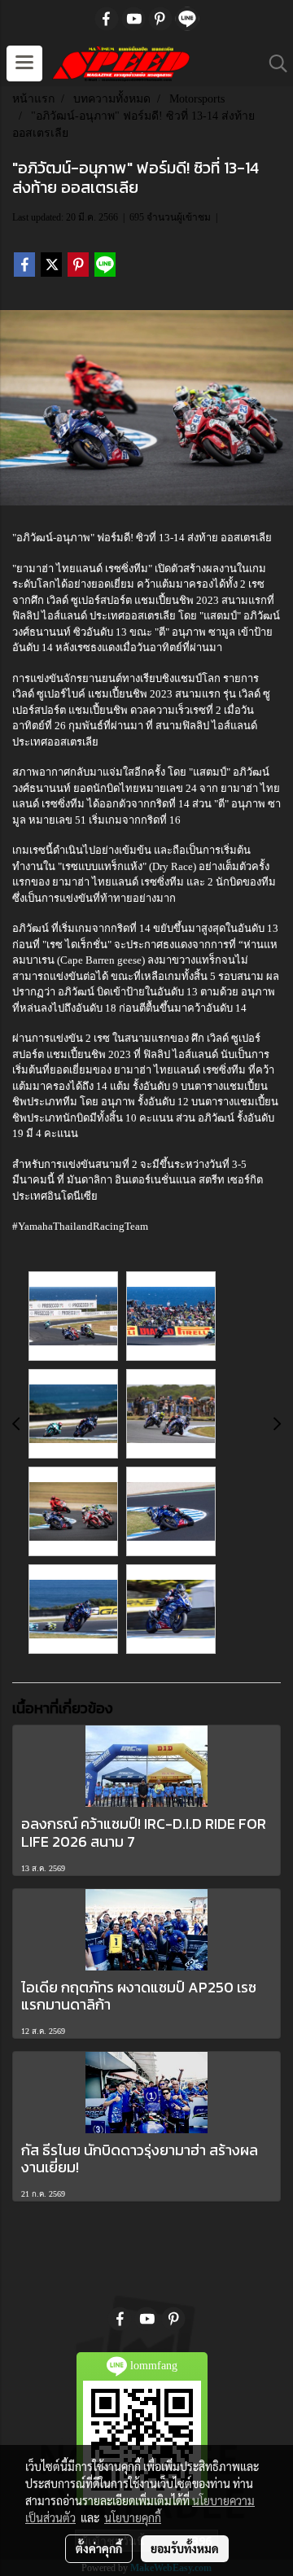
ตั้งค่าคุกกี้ (99, 2548)
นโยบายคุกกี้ (133, 2517)
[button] (273, 63)
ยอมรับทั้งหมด (185, 2548)
